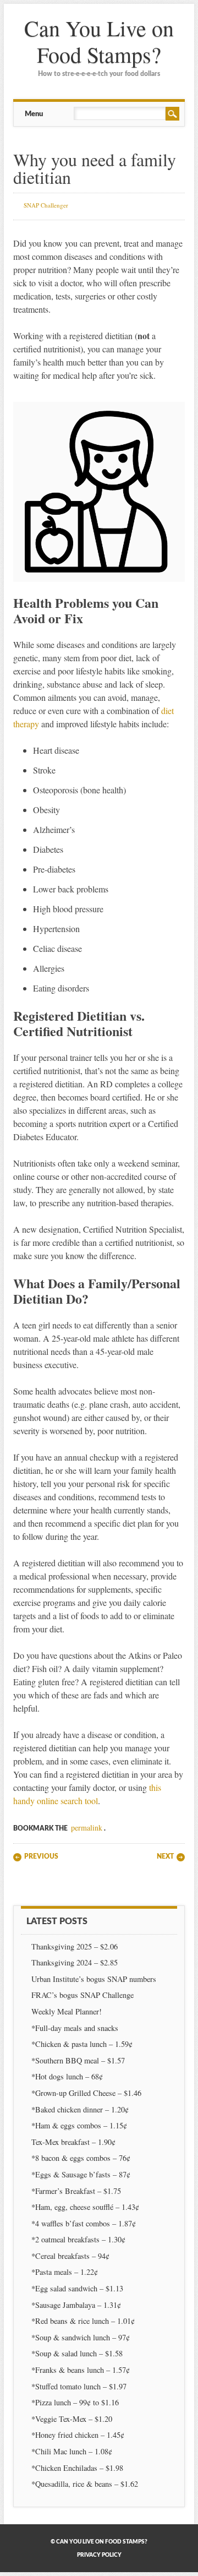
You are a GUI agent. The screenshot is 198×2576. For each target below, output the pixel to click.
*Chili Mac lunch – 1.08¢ (72, 2451)
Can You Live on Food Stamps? (99, 41)
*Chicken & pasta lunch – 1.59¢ (82, 2044)
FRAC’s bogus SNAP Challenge (82, 1995)
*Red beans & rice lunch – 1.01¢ (83, 2321)
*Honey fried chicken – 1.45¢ (78, 2435)
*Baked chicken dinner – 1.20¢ (80, 2109)
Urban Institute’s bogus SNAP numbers (94, 1979)
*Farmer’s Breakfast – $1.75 (76, 2191)
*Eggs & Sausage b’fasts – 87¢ (81, 2174)
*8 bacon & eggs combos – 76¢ (81, 2158)
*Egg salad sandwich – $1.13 (77, 2288)
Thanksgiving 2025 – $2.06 (75, 1946)
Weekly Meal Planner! (67, 2011)
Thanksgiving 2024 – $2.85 (76, 1962)
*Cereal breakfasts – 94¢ (70, 2256)
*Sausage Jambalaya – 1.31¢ (76, 2305)
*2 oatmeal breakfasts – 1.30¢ (78, 2239)
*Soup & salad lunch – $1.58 (77, 2353)
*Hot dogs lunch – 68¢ (67, 2076)
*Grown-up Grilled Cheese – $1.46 (86, 2093)
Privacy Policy (99, 2555)
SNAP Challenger (46, 205)
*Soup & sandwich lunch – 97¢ (81, 2337)
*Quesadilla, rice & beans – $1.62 (85, 2484)
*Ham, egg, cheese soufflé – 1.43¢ (85, 2207)
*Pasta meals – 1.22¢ (65, 2272)
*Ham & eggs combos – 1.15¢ (79, 2125)
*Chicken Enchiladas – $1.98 (77, 2468)
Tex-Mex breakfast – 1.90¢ (73, 2142)
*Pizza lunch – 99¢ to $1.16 (75, 2402)
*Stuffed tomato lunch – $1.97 (79, 2386)
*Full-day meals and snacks (75, 2028)
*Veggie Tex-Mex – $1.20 (72, 2419)
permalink (87, 1828)
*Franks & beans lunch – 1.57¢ (81, 2370)
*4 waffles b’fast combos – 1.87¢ (84, 2223)
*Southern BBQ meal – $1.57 (78, 2060)
